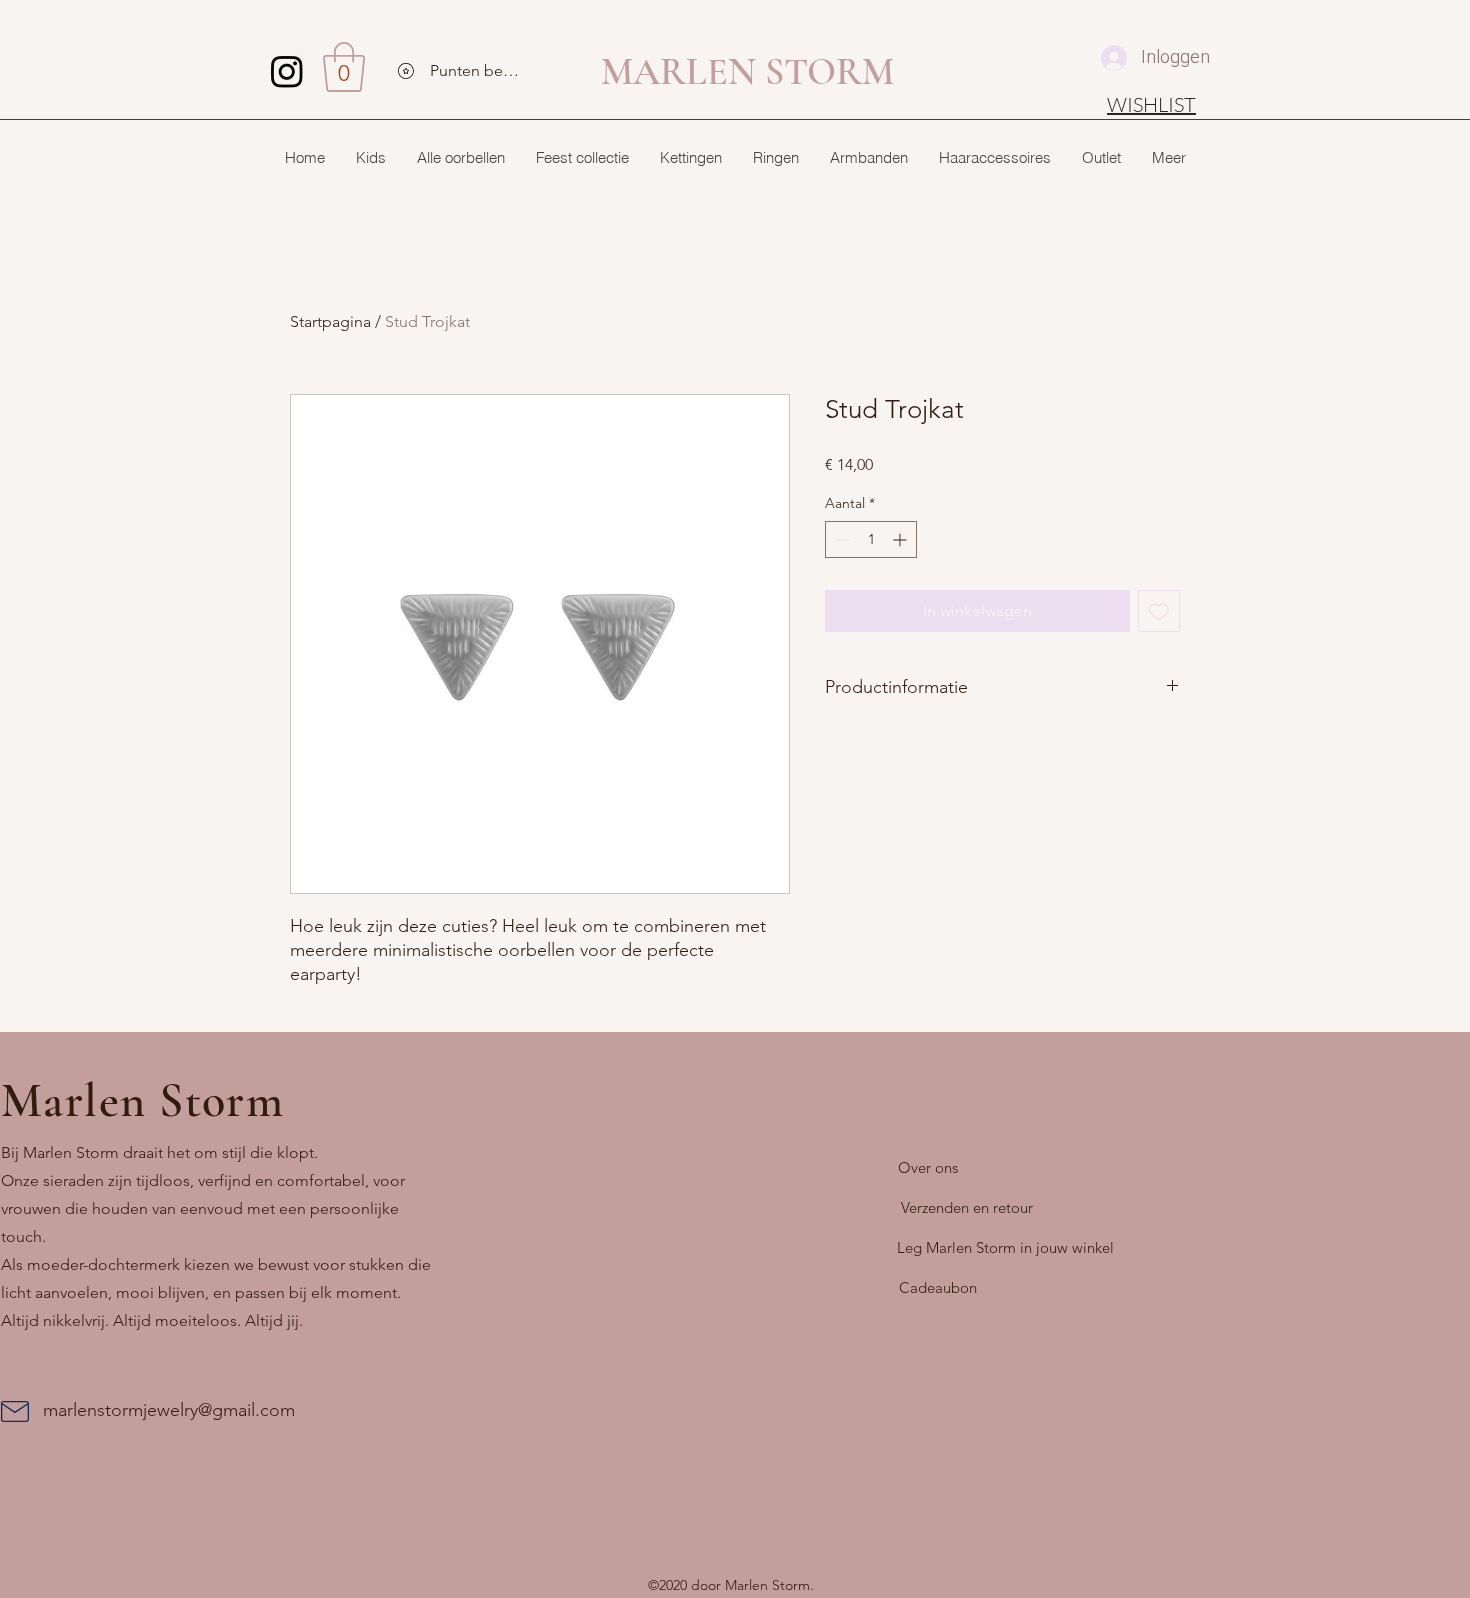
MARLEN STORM (747, 72)
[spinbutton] (871, 539)
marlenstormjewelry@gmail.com (169, 1410)
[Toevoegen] (1159, 611)
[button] (344, 67)
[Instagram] (287, 71)
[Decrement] (840, 539)
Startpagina (330, 321)
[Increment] (901, 539)
